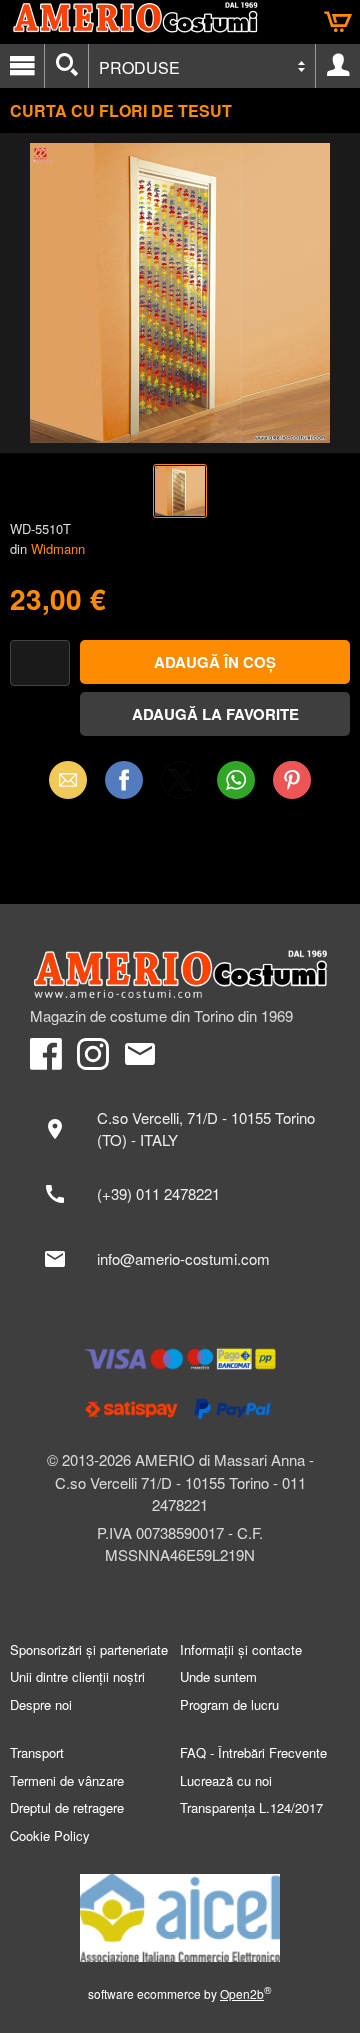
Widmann (58, 548)
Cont (338, 66)
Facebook (124, 779)
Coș (338, 22)
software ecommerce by (180, 1993)
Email (68, 779)
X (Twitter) (180, 786)
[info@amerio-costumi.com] (180, 1259)
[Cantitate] (40, 663)
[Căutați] (66, 66)
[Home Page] (180, 974)
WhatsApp (236, 779)
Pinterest (292, 779)
